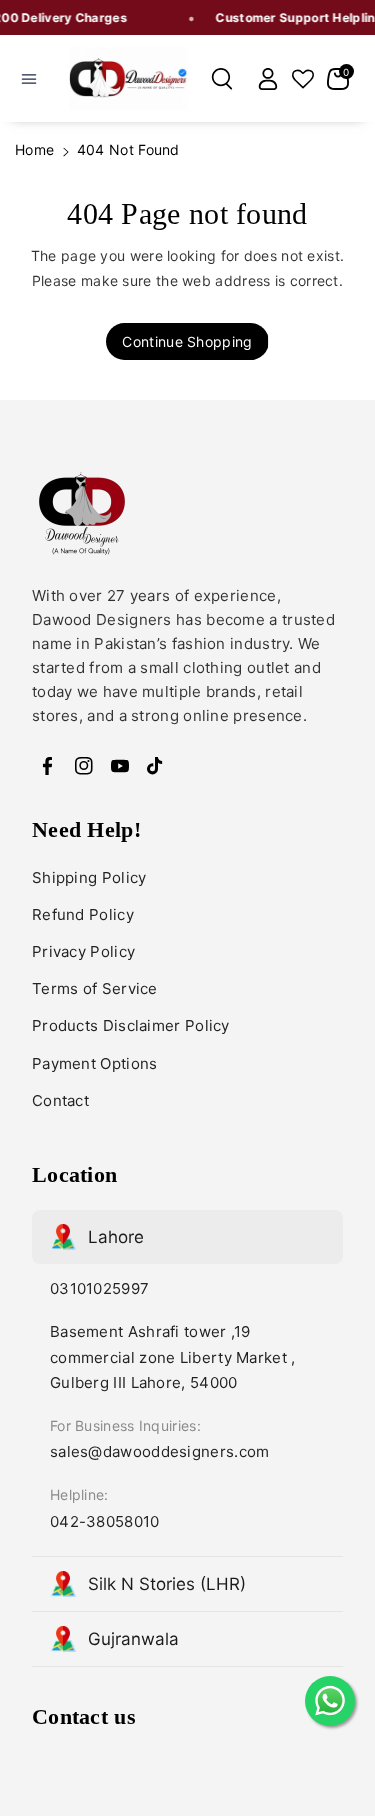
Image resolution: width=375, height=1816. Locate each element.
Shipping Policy (89, 877)
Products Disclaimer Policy (131, 1025)
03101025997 (99, 1288)
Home (34, 149)
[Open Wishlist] (303, 79)
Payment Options (95, 1063)
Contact (60, 1100)
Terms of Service (95, 988)
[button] (29, 79)
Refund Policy (83, 914)
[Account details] (268, 79)
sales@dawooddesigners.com (160, 1451)
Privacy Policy (83, 951)
